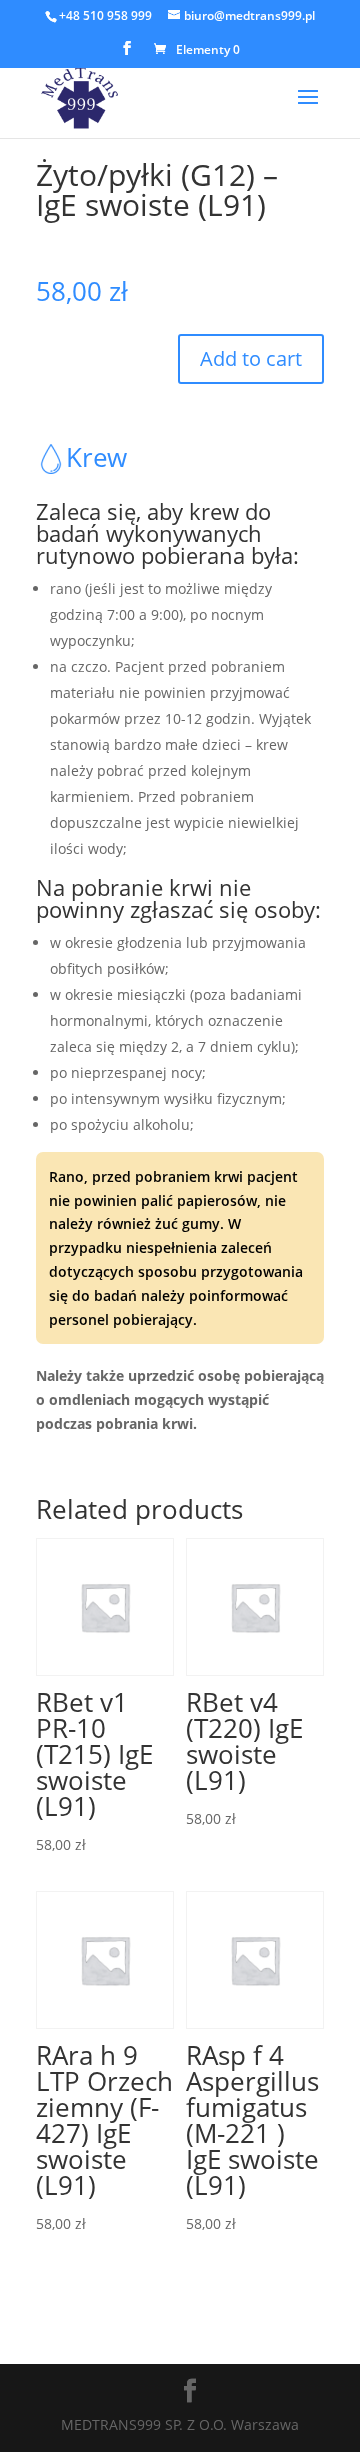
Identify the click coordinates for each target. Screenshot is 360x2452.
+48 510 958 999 (105, 15)
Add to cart (251, 358)
